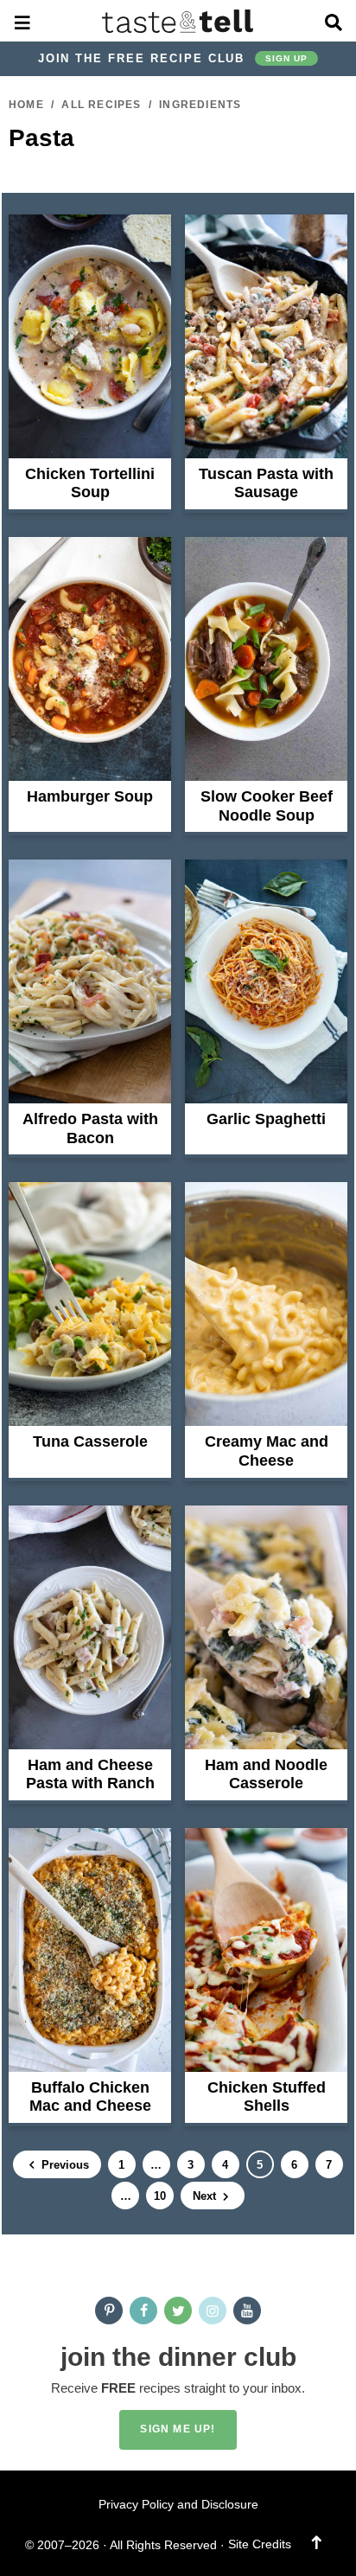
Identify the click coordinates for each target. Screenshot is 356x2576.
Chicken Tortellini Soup (90, 483)
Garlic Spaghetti (266, 1119)
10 (159, 2199)
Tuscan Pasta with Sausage (266, 483)
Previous (64, 2165)
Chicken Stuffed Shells (267, 2097)
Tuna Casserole (90, 1441)
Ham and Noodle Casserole (266, 1774)
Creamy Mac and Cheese (267, 1451)
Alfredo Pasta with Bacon (90, 1128)
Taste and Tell (178, 21)
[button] (23, 21)
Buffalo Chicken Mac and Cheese (90, 2097)
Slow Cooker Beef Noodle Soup (267, 806)
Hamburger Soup (90, 796)
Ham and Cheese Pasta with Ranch (90, 1774)
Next (206, 2196)
